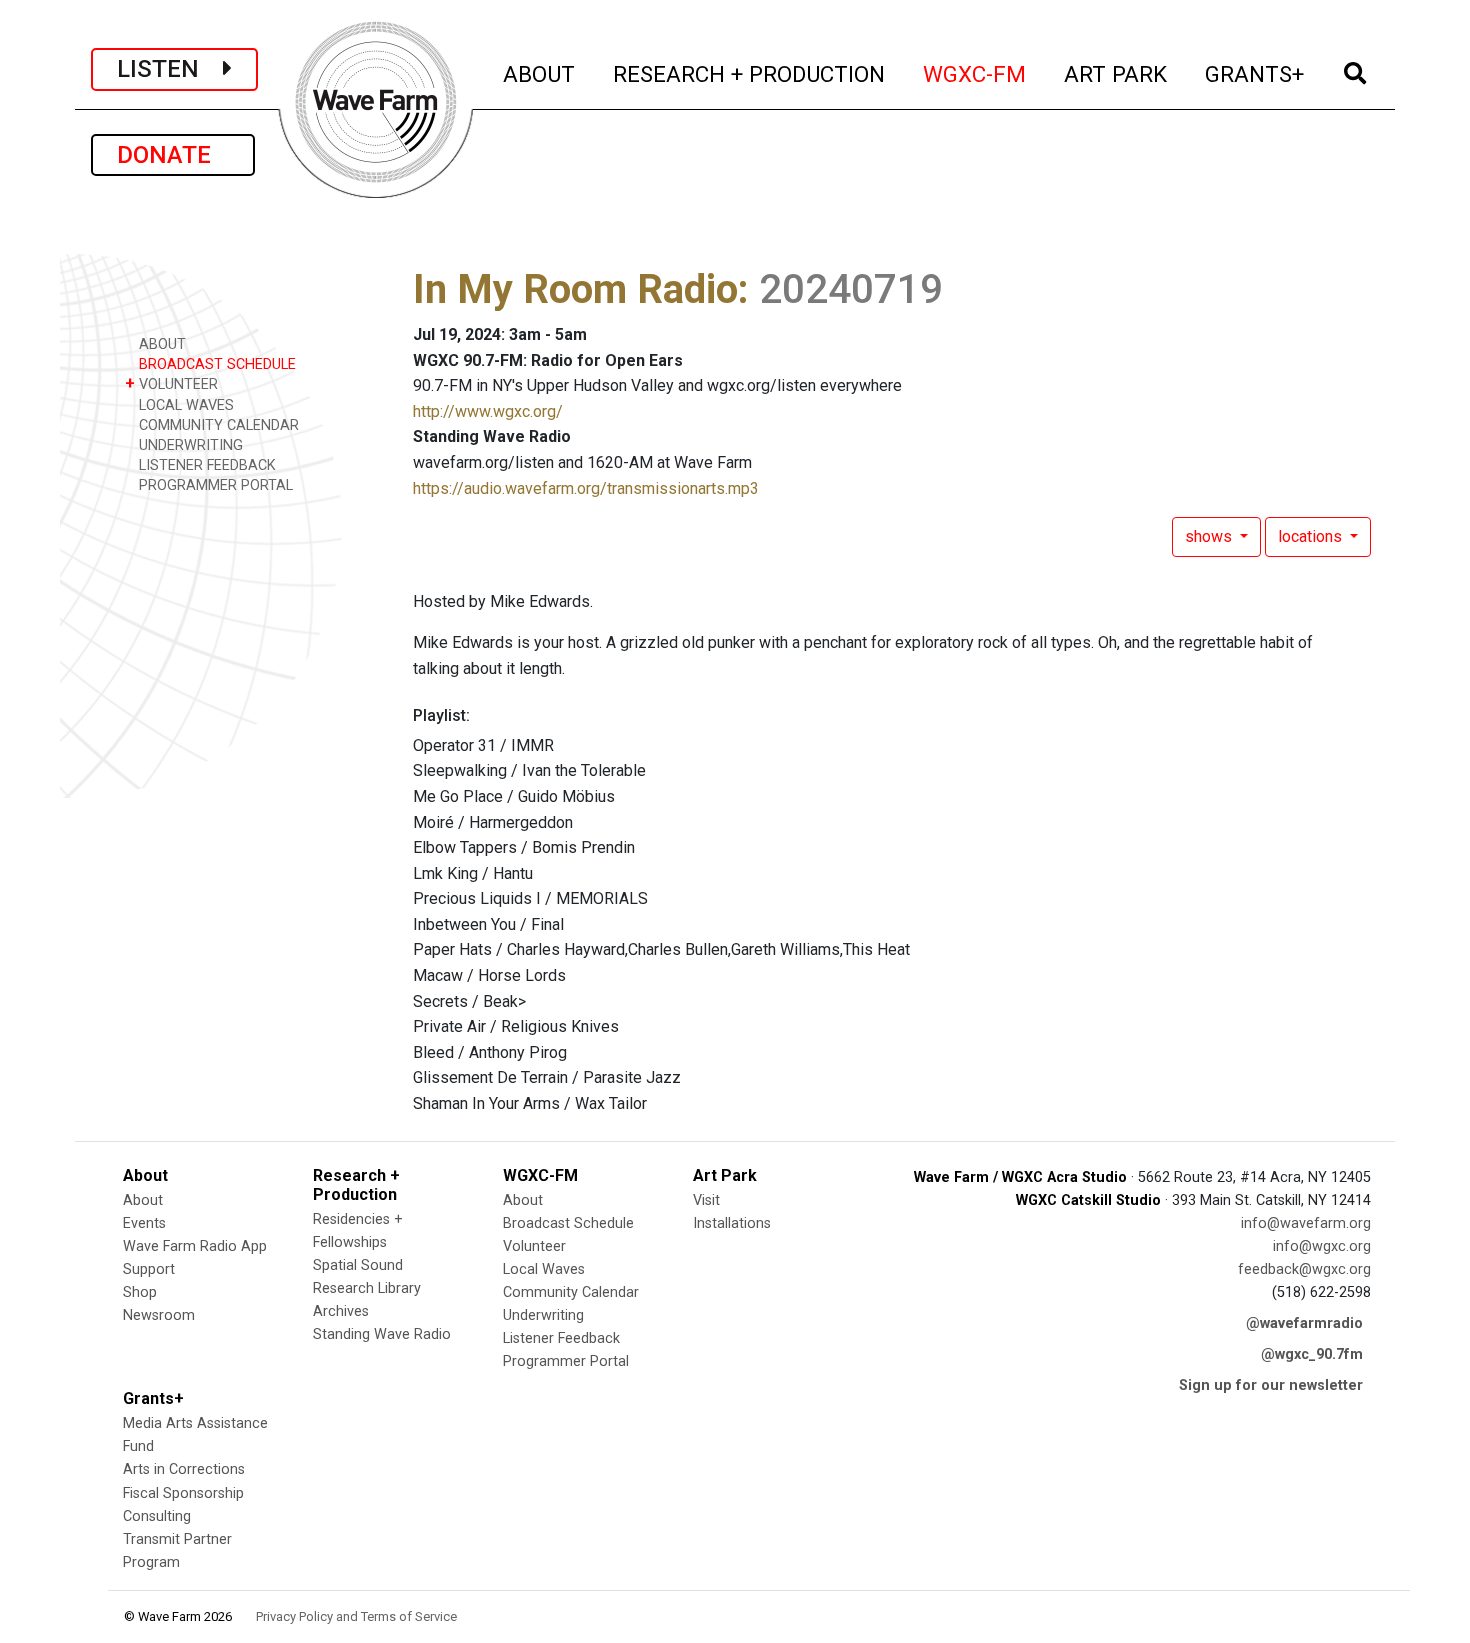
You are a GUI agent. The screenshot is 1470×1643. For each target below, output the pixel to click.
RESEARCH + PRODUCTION (750, 73)
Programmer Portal (566, 1361)
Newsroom (159, 1315)
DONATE (173, 155)
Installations (732, 1223)
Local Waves (544, 1269)
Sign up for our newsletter (1271, 1385)
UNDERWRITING (189, 445)
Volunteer (534, 1246)
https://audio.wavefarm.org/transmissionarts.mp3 (586, 488)
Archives (341, 1311)
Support (149, 1269)
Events (144, 1223)
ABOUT (540, 73)
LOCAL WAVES (184, 405)
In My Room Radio (575, 289)
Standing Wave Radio (382, 1334)
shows (1210, 536)
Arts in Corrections (184, 1469)
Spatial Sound (358, 1265)
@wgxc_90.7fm (1312, 1354)
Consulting (157, 1516)
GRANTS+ (1255, 73)
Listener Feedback (561, 1338)
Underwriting (543, 1315)
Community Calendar (571, 1292)
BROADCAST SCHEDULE (215, 364)
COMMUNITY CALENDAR (217, 425)
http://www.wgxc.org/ (488, 411)
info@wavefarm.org (1306, 1223)
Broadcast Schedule (568, 1223)
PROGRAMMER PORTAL (214, 485)
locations (1312, 536)
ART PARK (1116, 73)
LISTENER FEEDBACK (205, 465)
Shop (140, 1292)
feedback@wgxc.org (1304, 1269)
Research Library (367, 1288)
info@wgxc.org (1322, 1246)
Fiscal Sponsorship (183, 1493)
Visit (706, 1200)
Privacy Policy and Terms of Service (356, 1616)
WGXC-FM (975, 73)
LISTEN (170, 69)
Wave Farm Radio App (195, 1246)
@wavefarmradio (1304, 1323)
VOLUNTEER (171, 383)
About (143, 1200)
